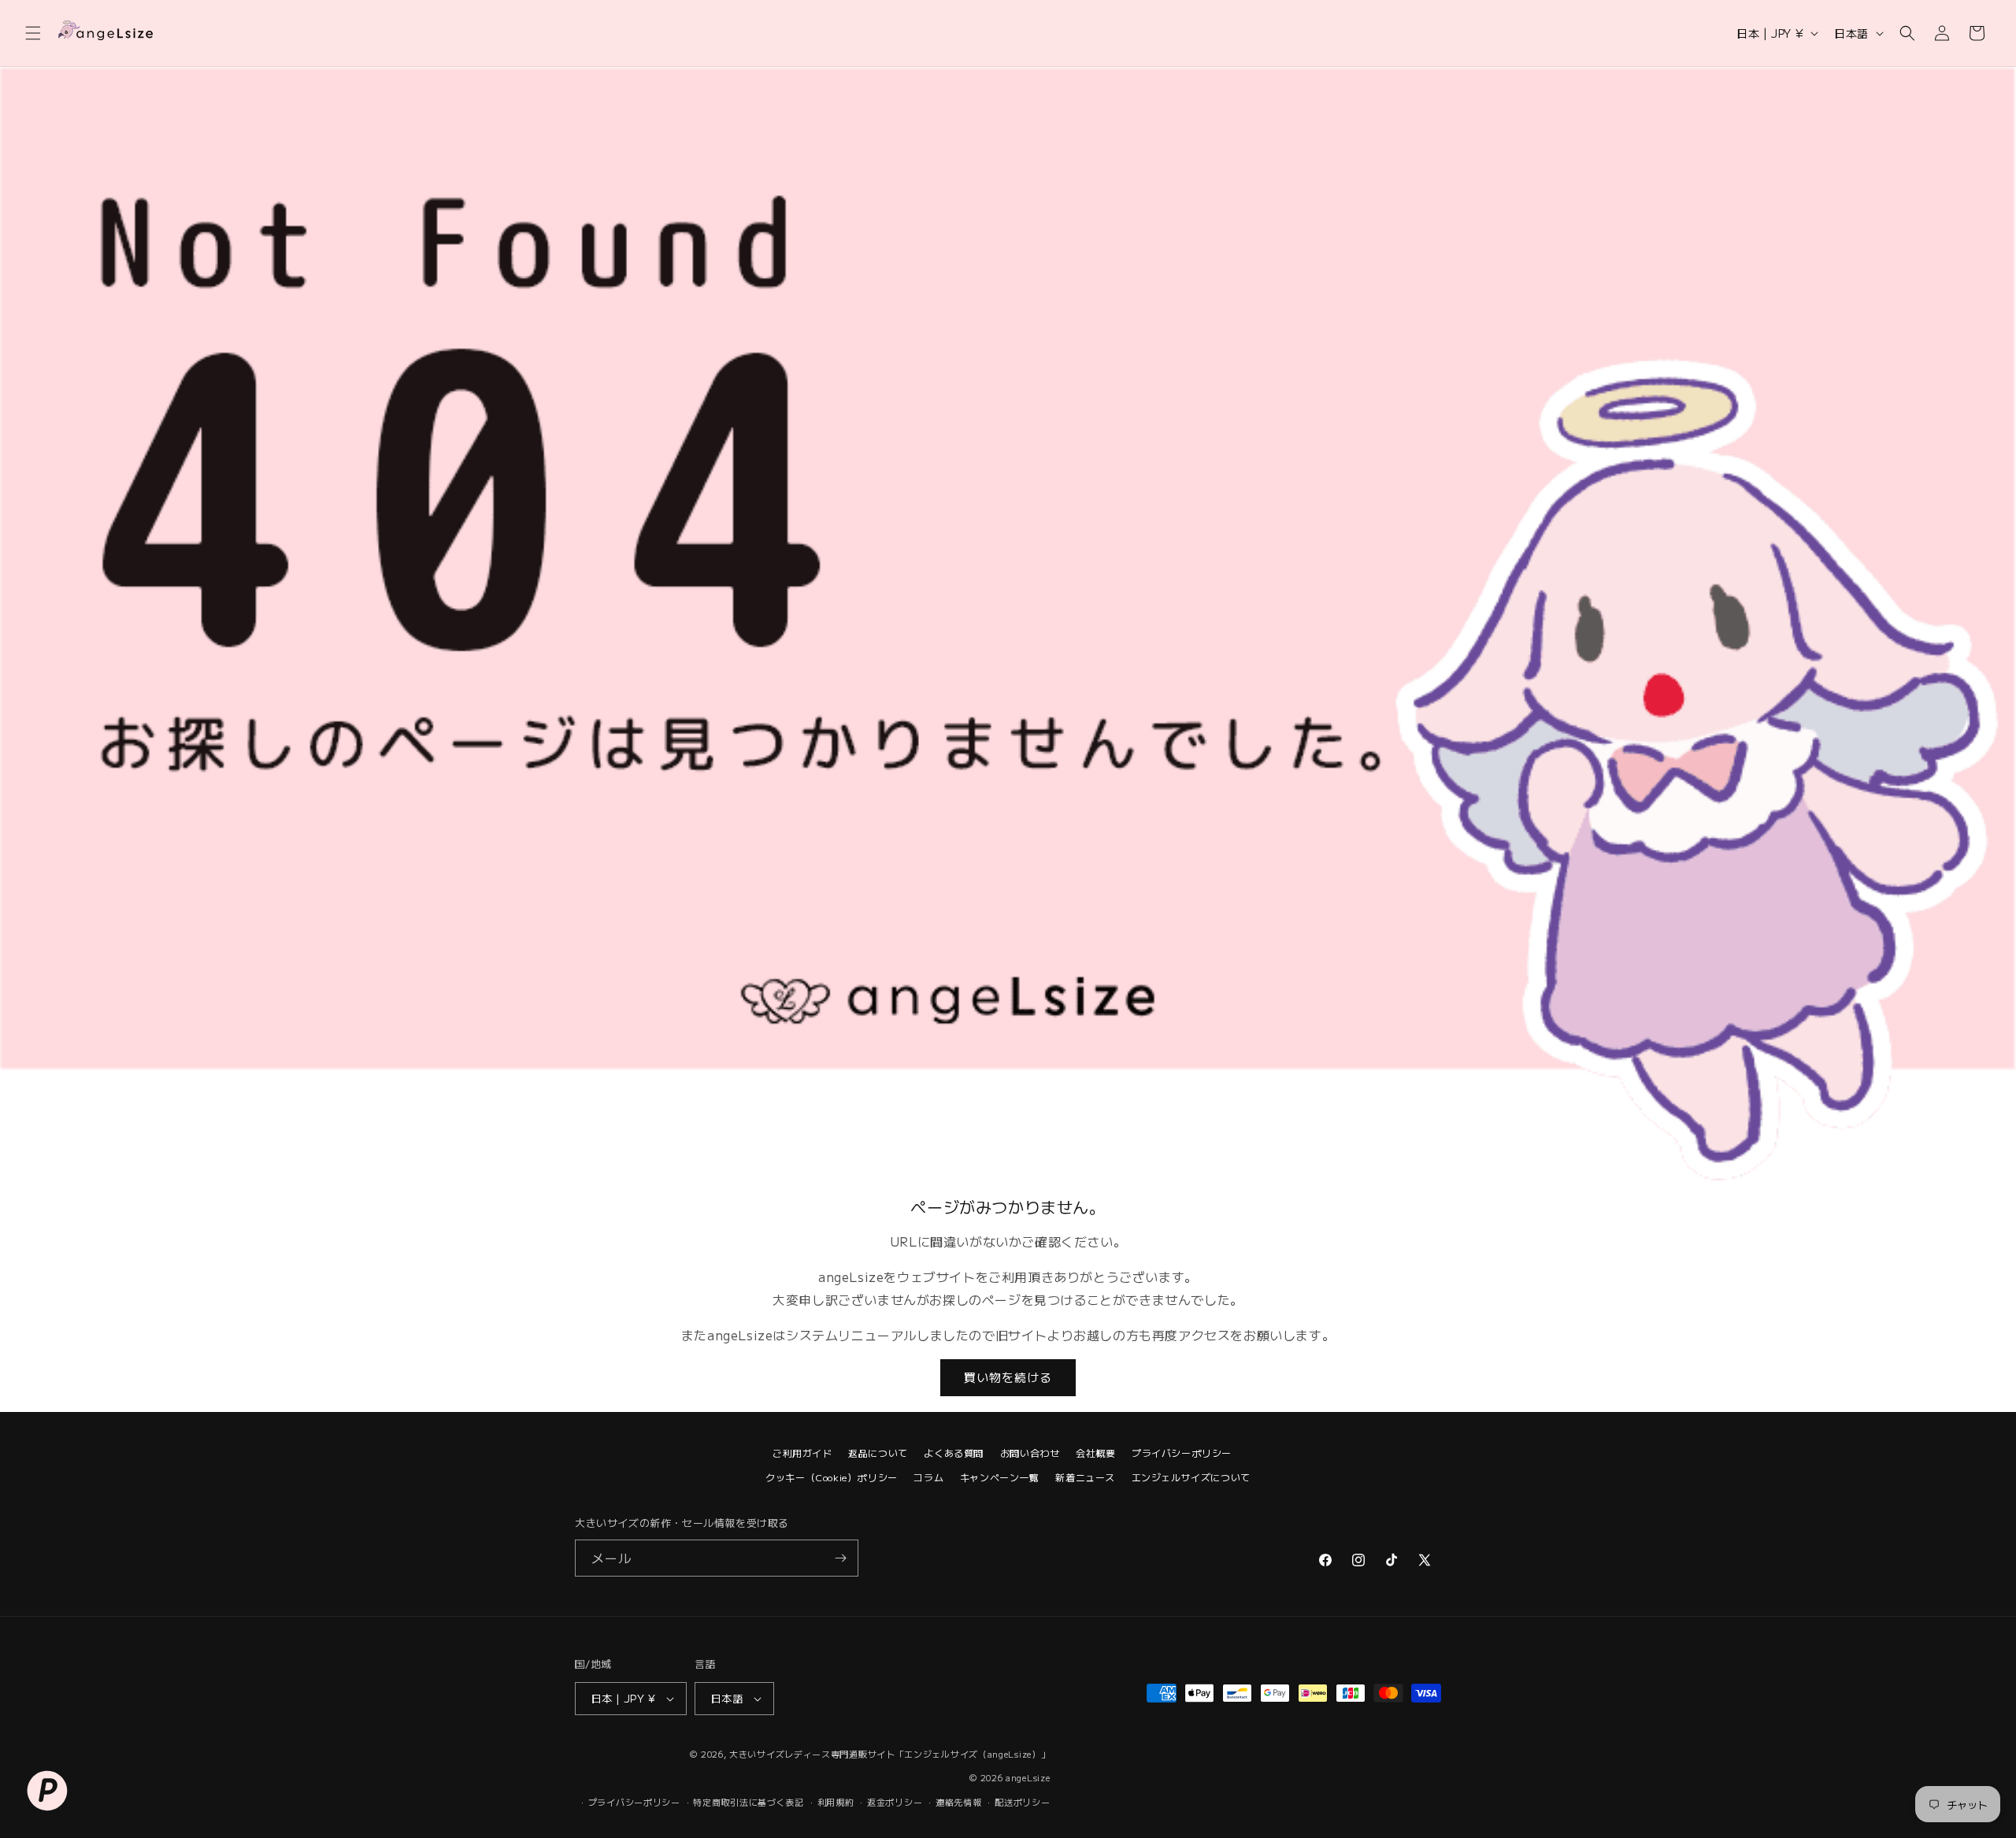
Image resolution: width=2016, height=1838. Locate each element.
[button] (33, 33)
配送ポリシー (1022, 1802)
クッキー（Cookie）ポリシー (832, 1477)
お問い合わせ (1030, 1453)
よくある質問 (954, 1453)
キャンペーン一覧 (1000, 1477)
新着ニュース (1085, 1477)
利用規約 (836, 1802)
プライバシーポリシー (1182, 1453)
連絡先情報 (959, 1802)
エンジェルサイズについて (1191, 1477)
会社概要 (1095, 1453)
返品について (878, 1453)
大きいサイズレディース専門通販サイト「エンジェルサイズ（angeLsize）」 (889, 1754)
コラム (928, 1477)
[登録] (840, 1558)
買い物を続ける (1008, 1377)
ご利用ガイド (802, 1453)
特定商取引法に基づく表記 (748, 1802)
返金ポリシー (895, 1802)
